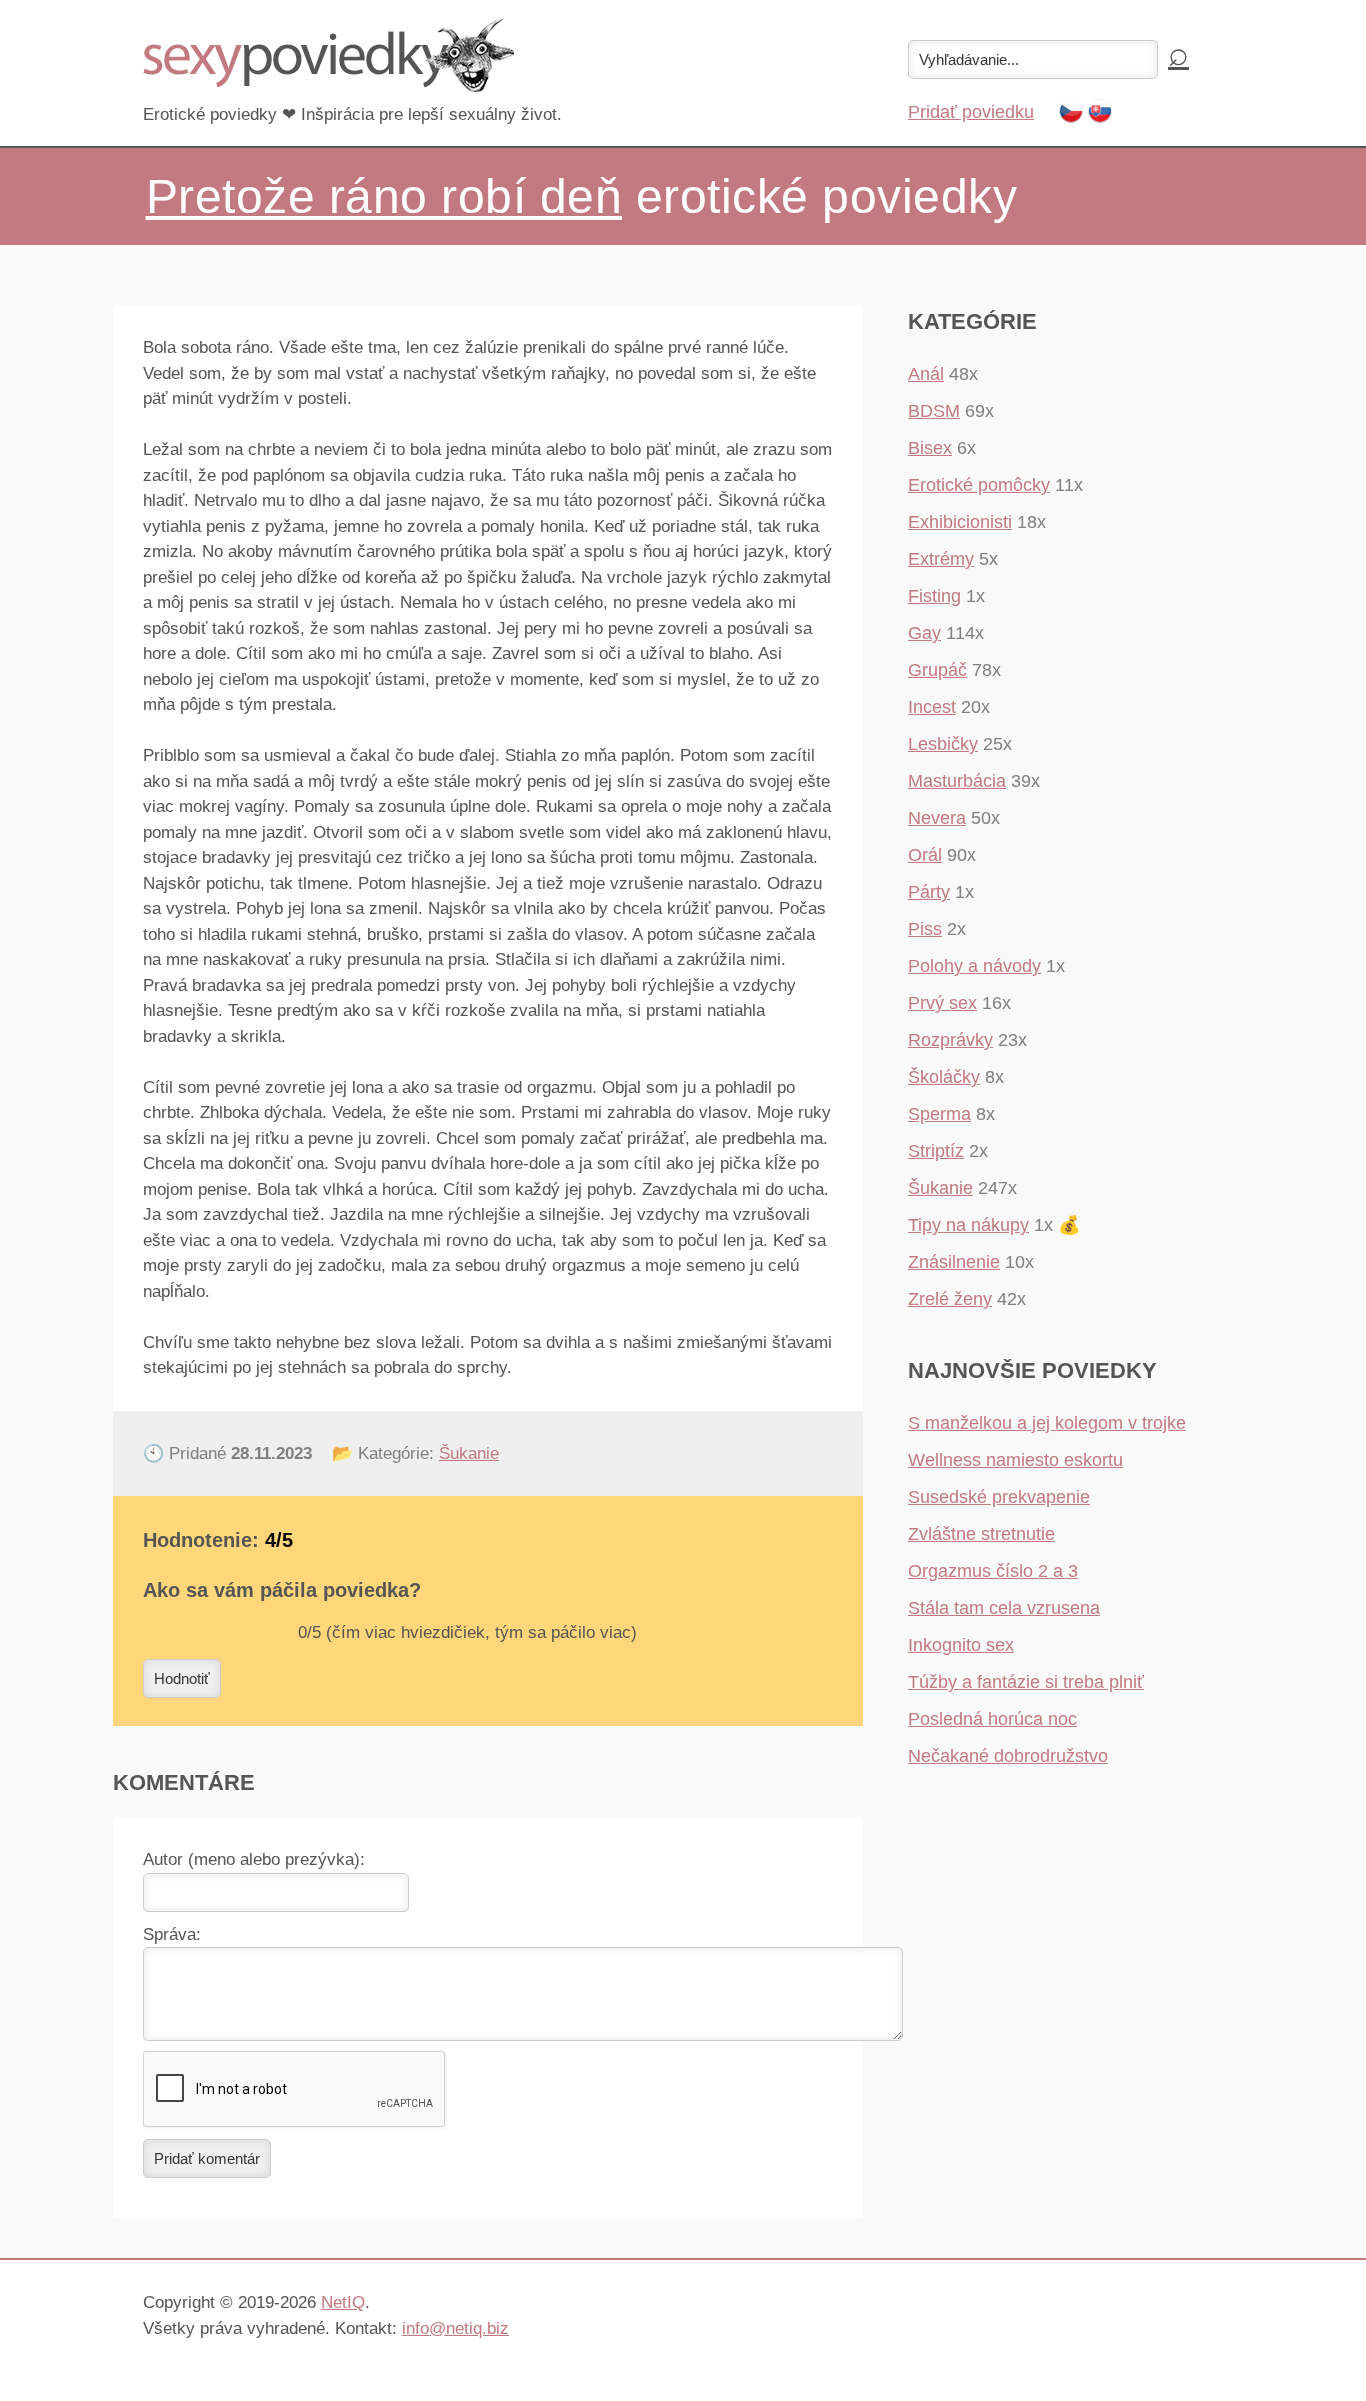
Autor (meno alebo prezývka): (254, 1859)
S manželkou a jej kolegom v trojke (1047, 1423)
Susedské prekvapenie (999, 1497)
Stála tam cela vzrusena (1004, 1608)
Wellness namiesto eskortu (1015, 1460)
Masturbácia (957, 781)
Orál (925, 855)
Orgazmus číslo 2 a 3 (993, 1571)
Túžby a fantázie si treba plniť (1026, 1682)
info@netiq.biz (455, 2328)
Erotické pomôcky (979, 485)
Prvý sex (942, 1003)
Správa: (172, 1934)
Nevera (937, 818)
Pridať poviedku (971, 112)
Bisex (930, 448)
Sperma (939, 1114)
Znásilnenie (954, 1262)
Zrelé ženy (950, 1299)
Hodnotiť (182, 1678)
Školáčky (944, 1077)
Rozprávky (950, 1040)
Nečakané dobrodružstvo (1008, 1756)
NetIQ (343, 2302)
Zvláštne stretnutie (981, 1534)
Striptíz (936, 1151)
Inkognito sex (961, 1645)
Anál (926, 374)
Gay (924, 633)
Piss (925, 929)
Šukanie (469, 1453)
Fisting (934, 596)
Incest (932, 707)
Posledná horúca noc (992, 1719)
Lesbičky (943, 744)
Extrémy (941, 559)
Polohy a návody (974, 966)
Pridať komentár (207, 2158)
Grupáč (937, 670)
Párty (929, 892)
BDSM (934, 411)
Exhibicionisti (960, 522)
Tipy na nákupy (968, 1225)
